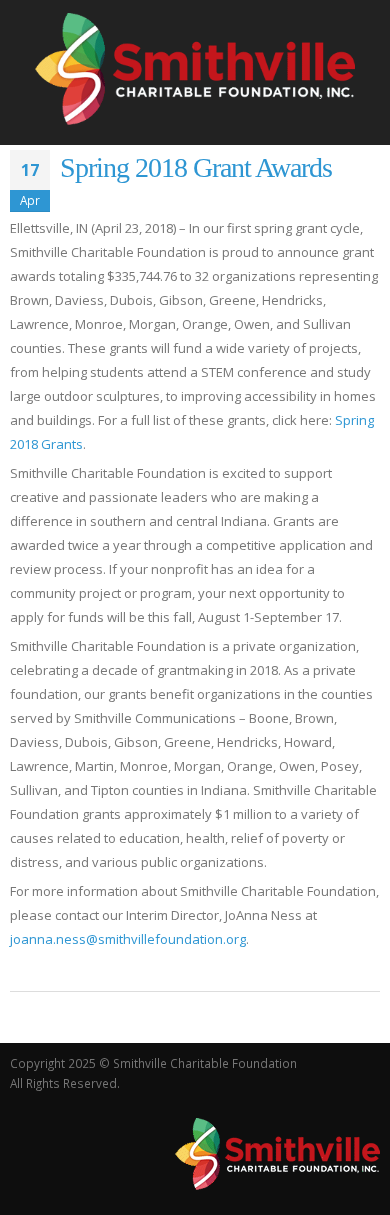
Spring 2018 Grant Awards (196, 167)
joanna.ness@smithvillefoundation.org (128, 939)
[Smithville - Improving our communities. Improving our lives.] (195, 69)
